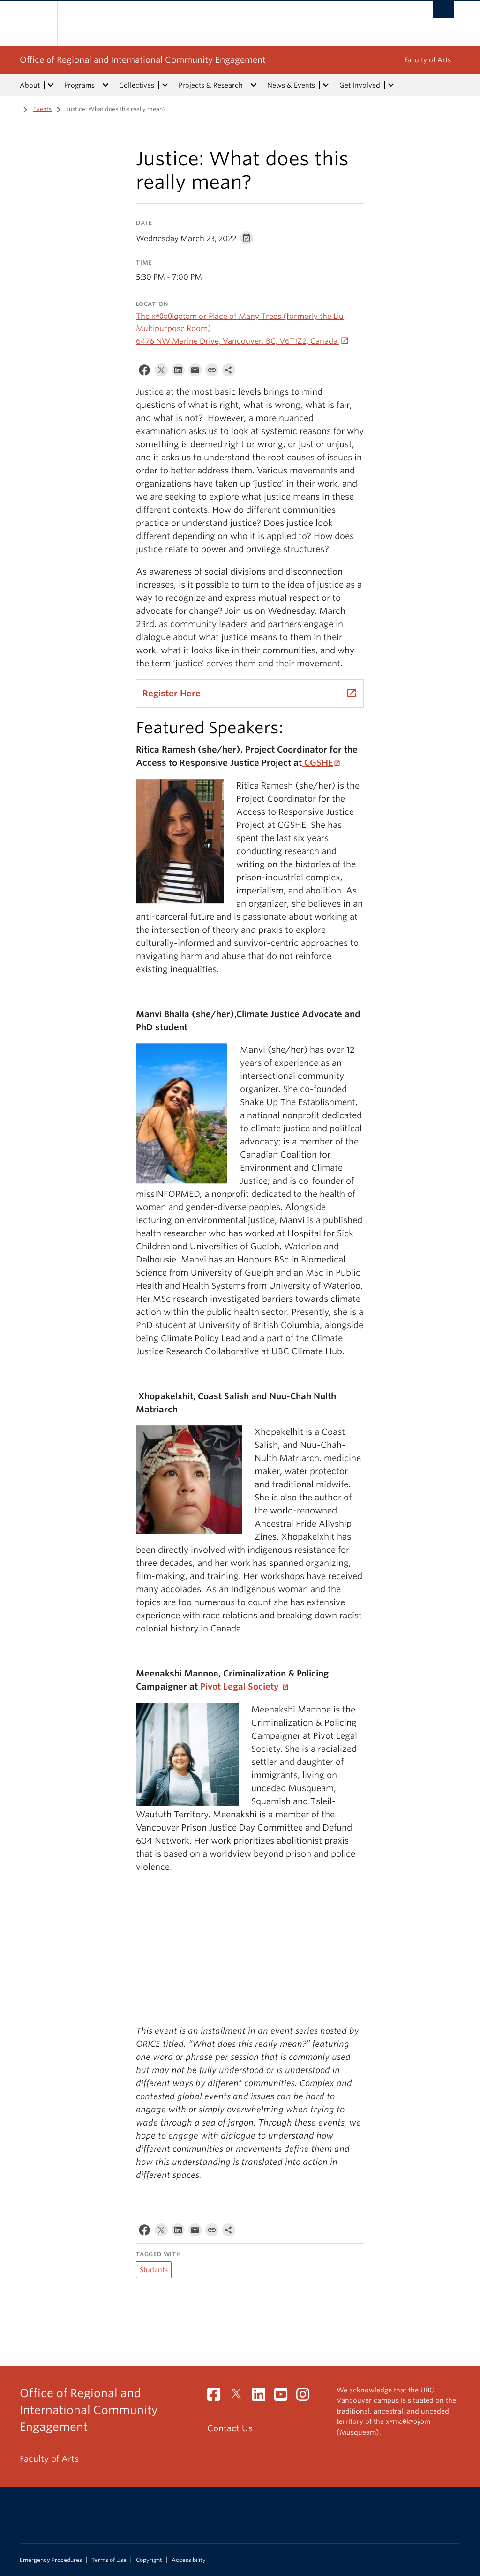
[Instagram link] (306, 2397)
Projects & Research (211, 85)
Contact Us (230, 2428)
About (30, 85)
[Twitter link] (240, 2397)
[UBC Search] (444, 10)
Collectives (137, 85)
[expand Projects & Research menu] (254, 85)
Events (42, 109)
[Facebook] (144, 372)
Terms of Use (109, 2560)
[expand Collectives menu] (165, 85)
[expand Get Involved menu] (391, 85)
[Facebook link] (217, 2397)
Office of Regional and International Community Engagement (143, 60)
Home (13, 108)
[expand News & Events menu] (326, 85)
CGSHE (317, 763)
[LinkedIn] (178, 372)
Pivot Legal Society (241, 1687)
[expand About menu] (51, 85)
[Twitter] (161, 372)
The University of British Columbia (42, 24)
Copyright (149, 2560)
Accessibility (189, 2560)
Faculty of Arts (428, 60)
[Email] (195, 372)
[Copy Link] (212, 372)
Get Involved (360, 85)
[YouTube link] (284, 2397)
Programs (79, 85)
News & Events (291, 85)
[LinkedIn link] (262, 2397)
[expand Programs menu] (105, 85)
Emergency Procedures (51, 2560)
